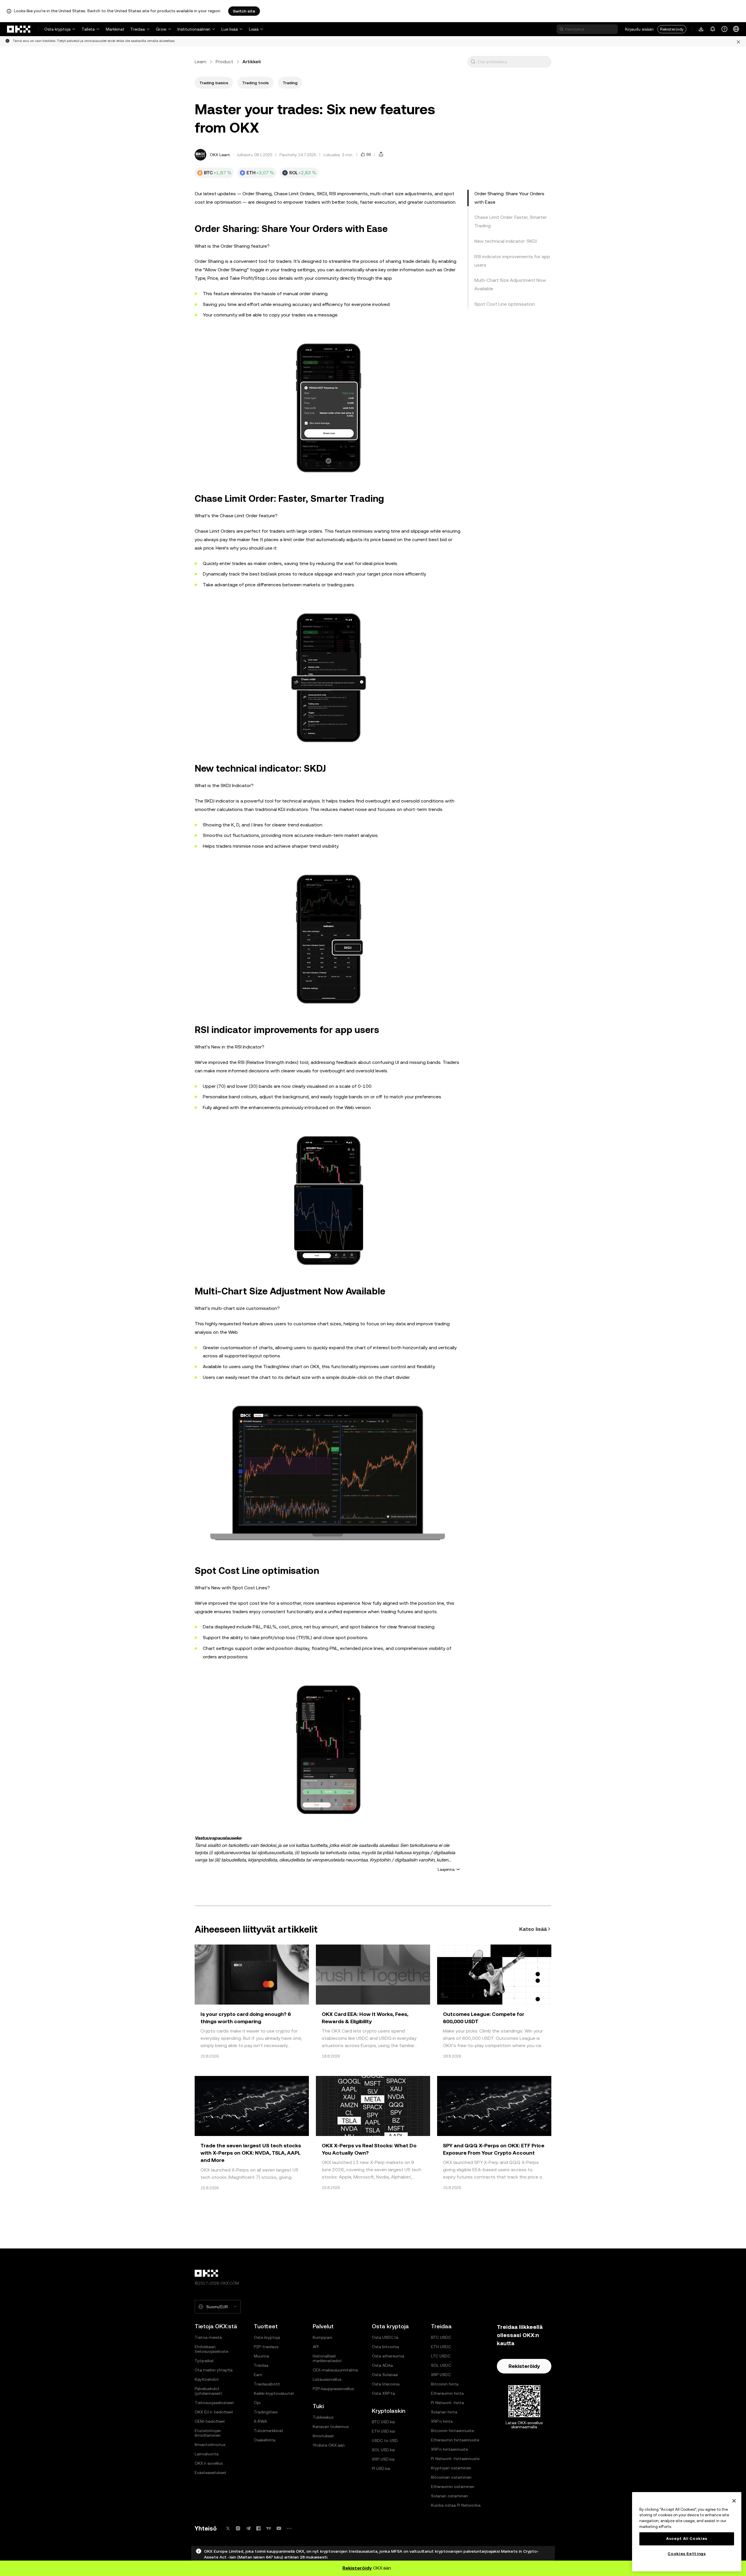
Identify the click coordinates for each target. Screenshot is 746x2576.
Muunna (261, 2356)
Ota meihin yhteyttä (214, 2370)
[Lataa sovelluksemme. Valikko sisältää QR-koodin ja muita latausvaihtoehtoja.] (701, 29)
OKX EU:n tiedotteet (214, 2412)
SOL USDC (441, 2365)
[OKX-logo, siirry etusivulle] (19, 29)
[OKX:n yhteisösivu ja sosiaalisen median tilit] (289, 2528)
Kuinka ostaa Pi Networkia (456, 2505)
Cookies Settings (687, 2554)
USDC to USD (385, 2440)
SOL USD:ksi (383, 2450)
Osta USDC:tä (385, 2337)
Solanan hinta (444, 2412)
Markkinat (115, 29)
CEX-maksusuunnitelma (335, 2370)
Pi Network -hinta (447, 2403)
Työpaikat (204, 2361)
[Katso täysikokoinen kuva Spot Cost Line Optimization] (328, 1748)
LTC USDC (441, 2356)
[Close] (734, 2501)
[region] (687, 2532)
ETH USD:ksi (383, 2431)
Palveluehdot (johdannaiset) (209, 2391)
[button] (473, 62)
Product (224, 62)
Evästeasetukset (211, 2473)
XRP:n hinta (442, 2421)
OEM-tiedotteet (210, 2421)
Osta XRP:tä (383, 2393)
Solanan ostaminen (449, 2496)
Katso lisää (533, 1929)
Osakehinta (265, 2440)
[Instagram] (238, 2528)
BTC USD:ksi (383, 2422)
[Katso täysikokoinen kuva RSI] (328, 1199)
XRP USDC (441, 2375)
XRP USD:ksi (383, 2459)
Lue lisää (230, 29)
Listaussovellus (327, 2379)
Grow (161, 29)
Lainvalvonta (207, 2454)
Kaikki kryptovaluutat (274, 2393)
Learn (200, 62)
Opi (257, 2403)
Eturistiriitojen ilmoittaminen (208, 2433)
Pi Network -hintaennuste (455, 2459)
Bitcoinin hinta (445, 2384)
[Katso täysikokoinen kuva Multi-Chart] (328, 1473)
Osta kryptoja (57, 29)
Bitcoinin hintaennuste (452, 2431)
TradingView (266, 2412)
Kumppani (322, 2337)
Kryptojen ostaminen (451, 2468)
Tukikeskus (323, 2417)
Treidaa (138, 29)
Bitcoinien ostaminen (451, 2477)
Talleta (88, 29)
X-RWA (260, 2421)
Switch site (244, 11)
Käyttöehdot (207, 2379)
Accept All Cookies (687, 2539)
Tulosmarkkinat (269, 2431)
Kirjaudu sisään (639, 29)
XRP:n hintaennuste (449, 2449)
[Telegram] (248, 2528)
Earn (258, 2375)
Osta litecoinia (386, 2384)
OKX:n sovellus (209, 2463)
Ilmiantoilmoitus (210, 2445)
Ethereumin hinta (447, 2393)
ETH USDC (441, 2347)
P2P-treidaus (266, 2347)
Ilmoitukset (323, 2436)
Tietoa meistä (208, 2337)
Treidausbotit (267, 2384)
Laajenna (446, 1869)
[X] (228, 2528)
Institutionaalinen (194, 29)
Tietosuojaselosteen (214, 2403)
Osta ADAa (382, 2365)
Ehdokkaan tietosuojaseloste (211, 2349)
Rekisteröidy (672, 29)
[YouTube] (279, 2528)
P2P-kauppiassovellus (333, 2389)
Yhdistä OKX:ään (329, 2445)
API (316, 2347)
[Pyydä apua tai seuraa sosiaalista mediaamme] (724, 29)
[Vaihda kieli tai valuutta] (736, 29)
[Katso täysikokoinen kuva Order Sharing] (328, 406)
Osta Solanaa (385, 2375)
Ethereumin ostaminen (453, 2487)
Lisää (254, 29)
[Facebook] (258, 2528)
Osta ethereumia (388, 2356)
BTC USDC (441, 2337)
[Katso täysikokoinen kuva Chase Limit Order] (328, 676)
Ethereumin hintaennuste (455, 2440)
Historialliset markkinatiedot (327, 2358)
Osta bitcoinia (385, 2347)
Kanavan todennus (331, 2427)
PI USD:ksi (381, 2468)
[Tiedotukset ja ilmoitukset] (713, 29)
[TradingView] (269, 2528)
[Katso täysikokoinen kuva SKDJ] (328, 937)
